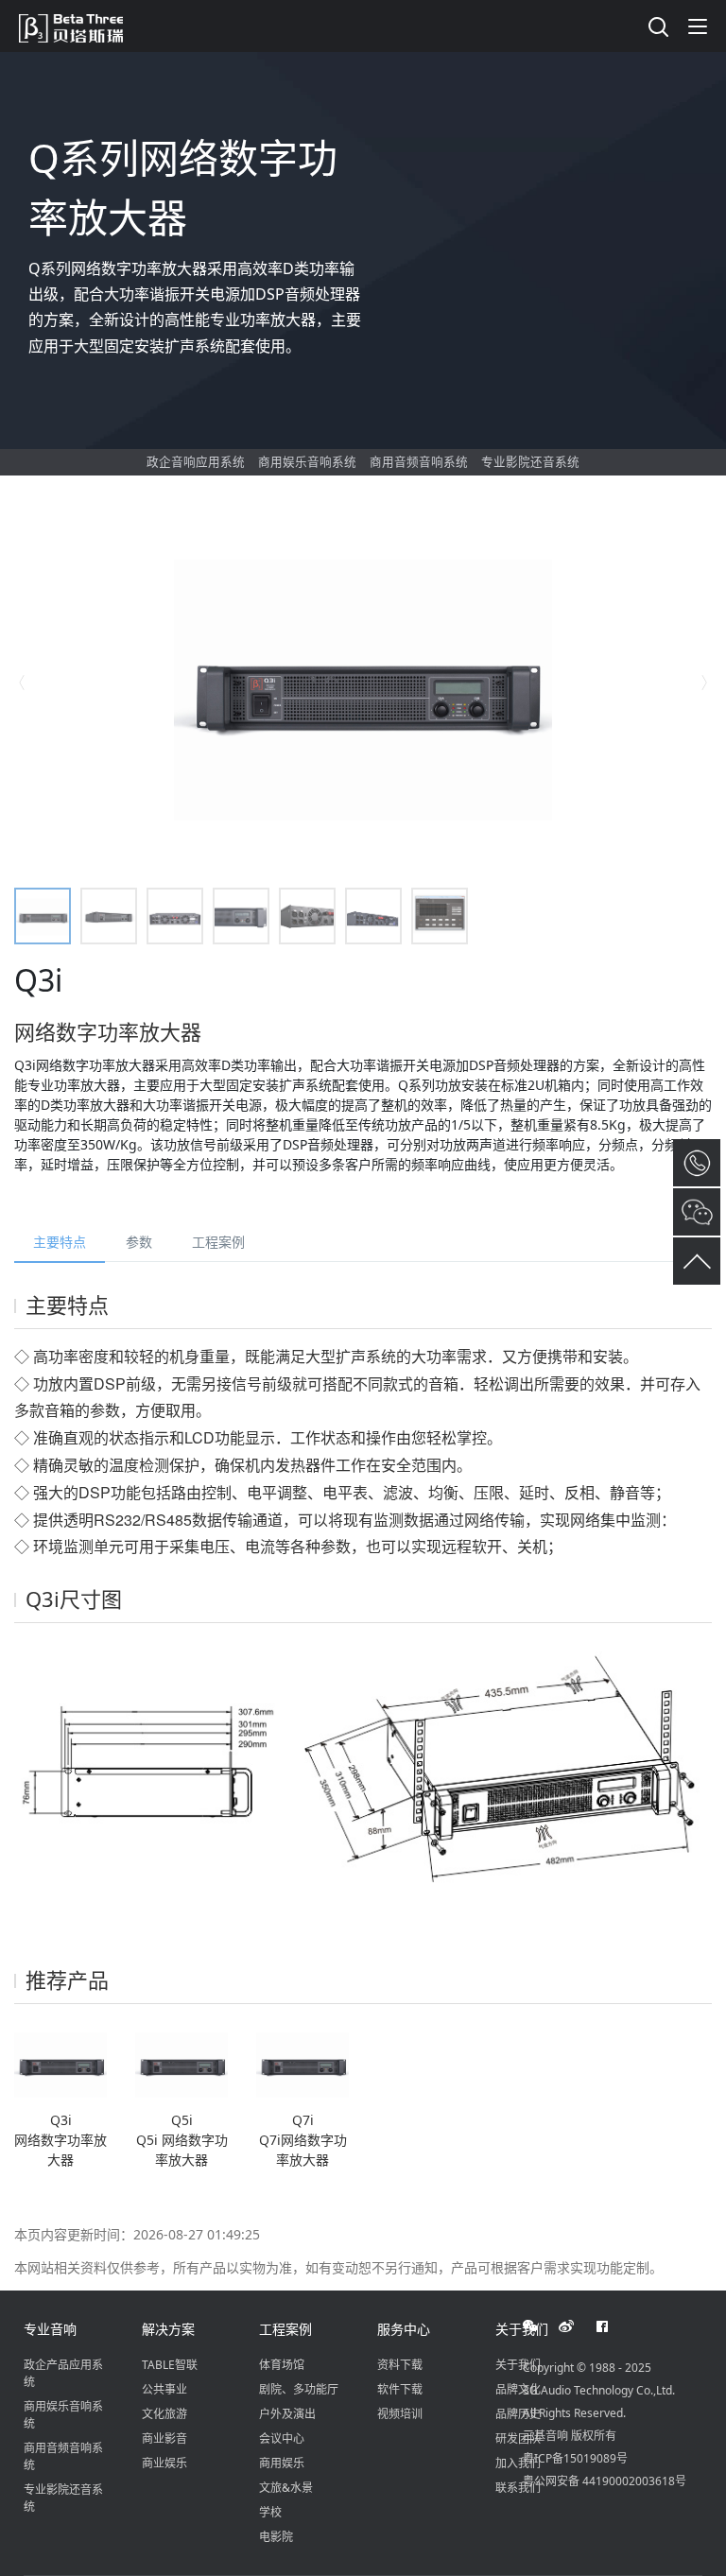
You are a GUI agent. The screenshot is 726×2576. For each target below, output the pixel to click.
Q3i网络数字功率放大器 (60, 2140)
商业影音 (164, 2438)
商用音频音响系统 (419, 462)
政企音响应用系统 (196, 462)
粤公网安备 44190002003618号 (605, 2481)
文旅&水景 (286, 2488)
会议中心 (282, 2438)
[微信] (541, 2326)
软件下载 (400, 2389)
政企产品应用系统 (63, 2373)
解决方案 (168, 2329)
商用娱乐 (282, 2463)
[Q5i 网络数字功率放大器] (181, 2064)
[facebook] (613, 2326)
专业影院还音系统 (530, 462)
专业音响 (50, 2329)
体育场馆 (282, 2365)
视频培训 (400, 2414)
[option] (363, 683)
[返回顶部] (697, 1261)
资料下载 (400, 2365)
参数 (139, 1242)
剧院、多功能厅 (299, 2389)
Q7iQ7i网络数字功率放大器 (303, 2140)
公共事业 (164, 2389)
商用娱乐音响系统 (307, 462)
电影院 (276, 2537)
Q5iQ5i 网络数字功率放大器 (182, 2140)
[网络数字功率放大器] (60, 2064)
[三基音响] (80, 26)
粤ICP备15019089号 (575, 2458)
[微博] (577, 2326)
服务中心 (404, 2329)
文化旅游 (164, 2414)
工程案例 (218, 1242)
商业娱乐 (164, 2463)
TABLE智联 (170, 2365)
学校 (270, 2512)
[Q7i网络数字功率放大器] (302, 2064)
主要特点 (60, 1242)
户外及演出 (287, 2414)
